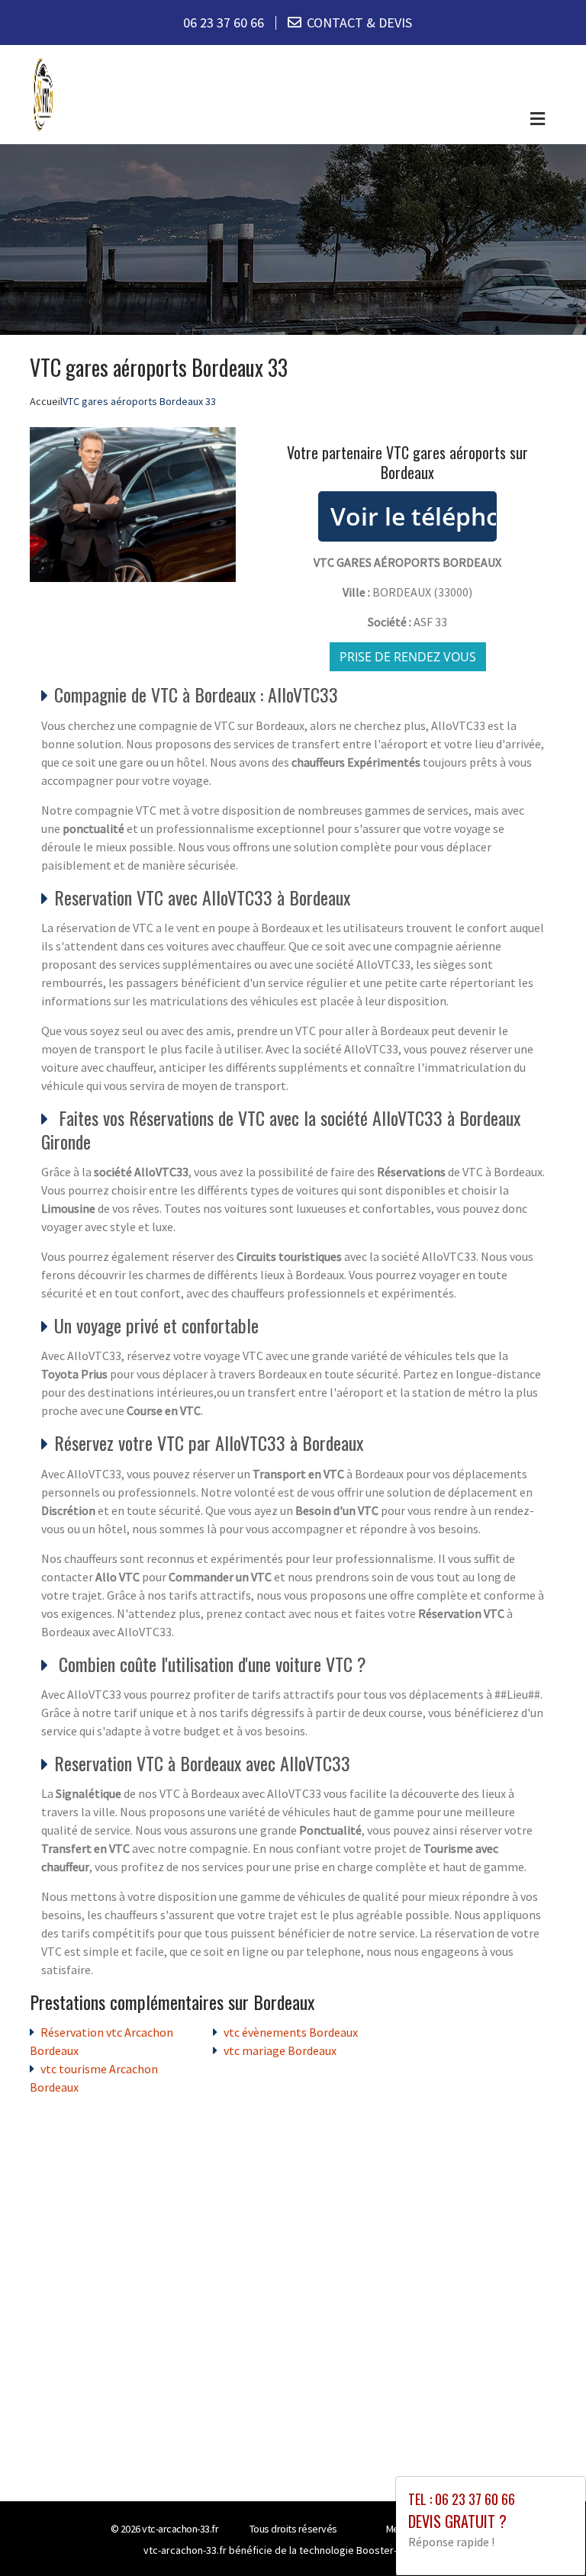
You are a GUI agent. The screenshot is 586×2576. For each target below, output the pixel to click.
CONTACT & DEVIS (359, 23)
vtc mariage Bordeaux (280, 2050)
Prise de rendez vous (408, 657)
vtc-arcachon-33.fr (180, 2529)
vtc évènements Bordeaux (291, 2032)
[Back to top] (544, 2534)
